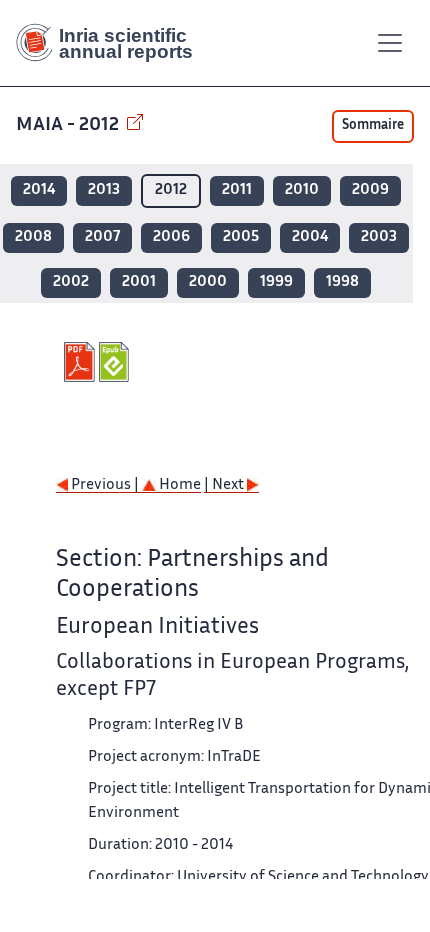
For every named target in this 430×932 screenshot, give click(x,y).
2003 (379, 237)
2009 (370, 190)
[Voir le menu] (390, 43)
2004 (310, 237)
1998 (342, 282)
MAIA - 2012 (69, 125)
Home (178, 485)
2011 (237, 190)
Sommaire (373, 126)
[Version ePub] (116, 362)
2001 (139, 282)
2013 (104, 190)
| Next (225, 485)
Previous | (105, 485)
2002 (71, 282)
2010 (302, 190)
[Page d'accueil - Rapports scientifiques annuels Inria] (112, 43)
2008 (33, 237)
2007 (102, 237)
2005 (241, 237)
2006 (171, 237)
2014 (39, 190)
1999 (276, 282)
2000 (208, 282)
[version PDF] (81, 362)
